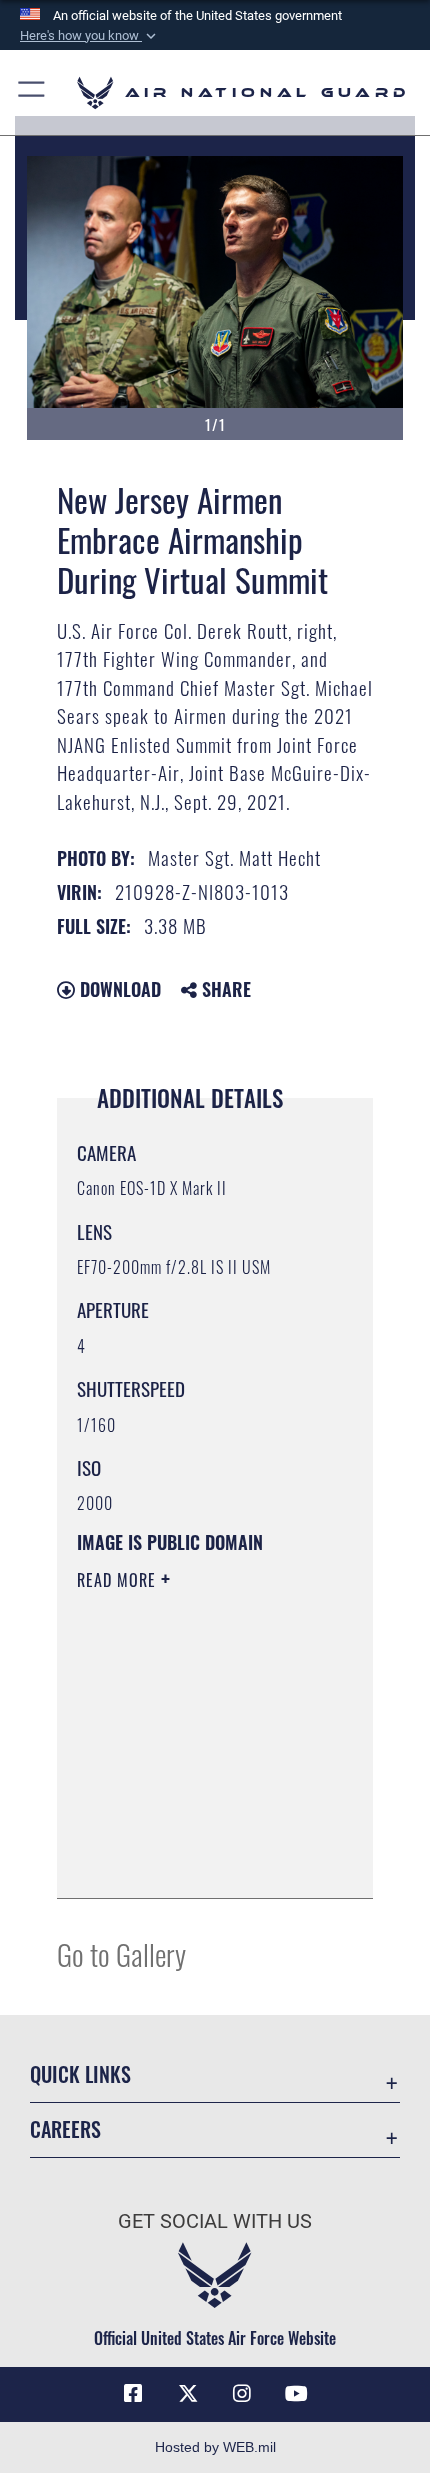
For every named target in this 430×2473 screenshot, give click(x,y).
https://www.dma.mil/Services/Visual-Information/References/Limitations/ (198, 1861)
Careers (65, 2129)
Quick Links (80, 2074)
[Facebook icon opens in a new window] (133, 2394)
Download (118, 989)
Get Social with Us (215, 2221)
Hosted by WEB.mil (215, 2447)
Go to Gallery (121, 1953)
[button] (90, 36)
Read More (119, 1580)
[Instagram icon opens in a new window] (242, 2394)
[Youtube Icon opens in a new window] (297, 2394)
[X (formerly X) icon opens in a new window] (188, 2394)
